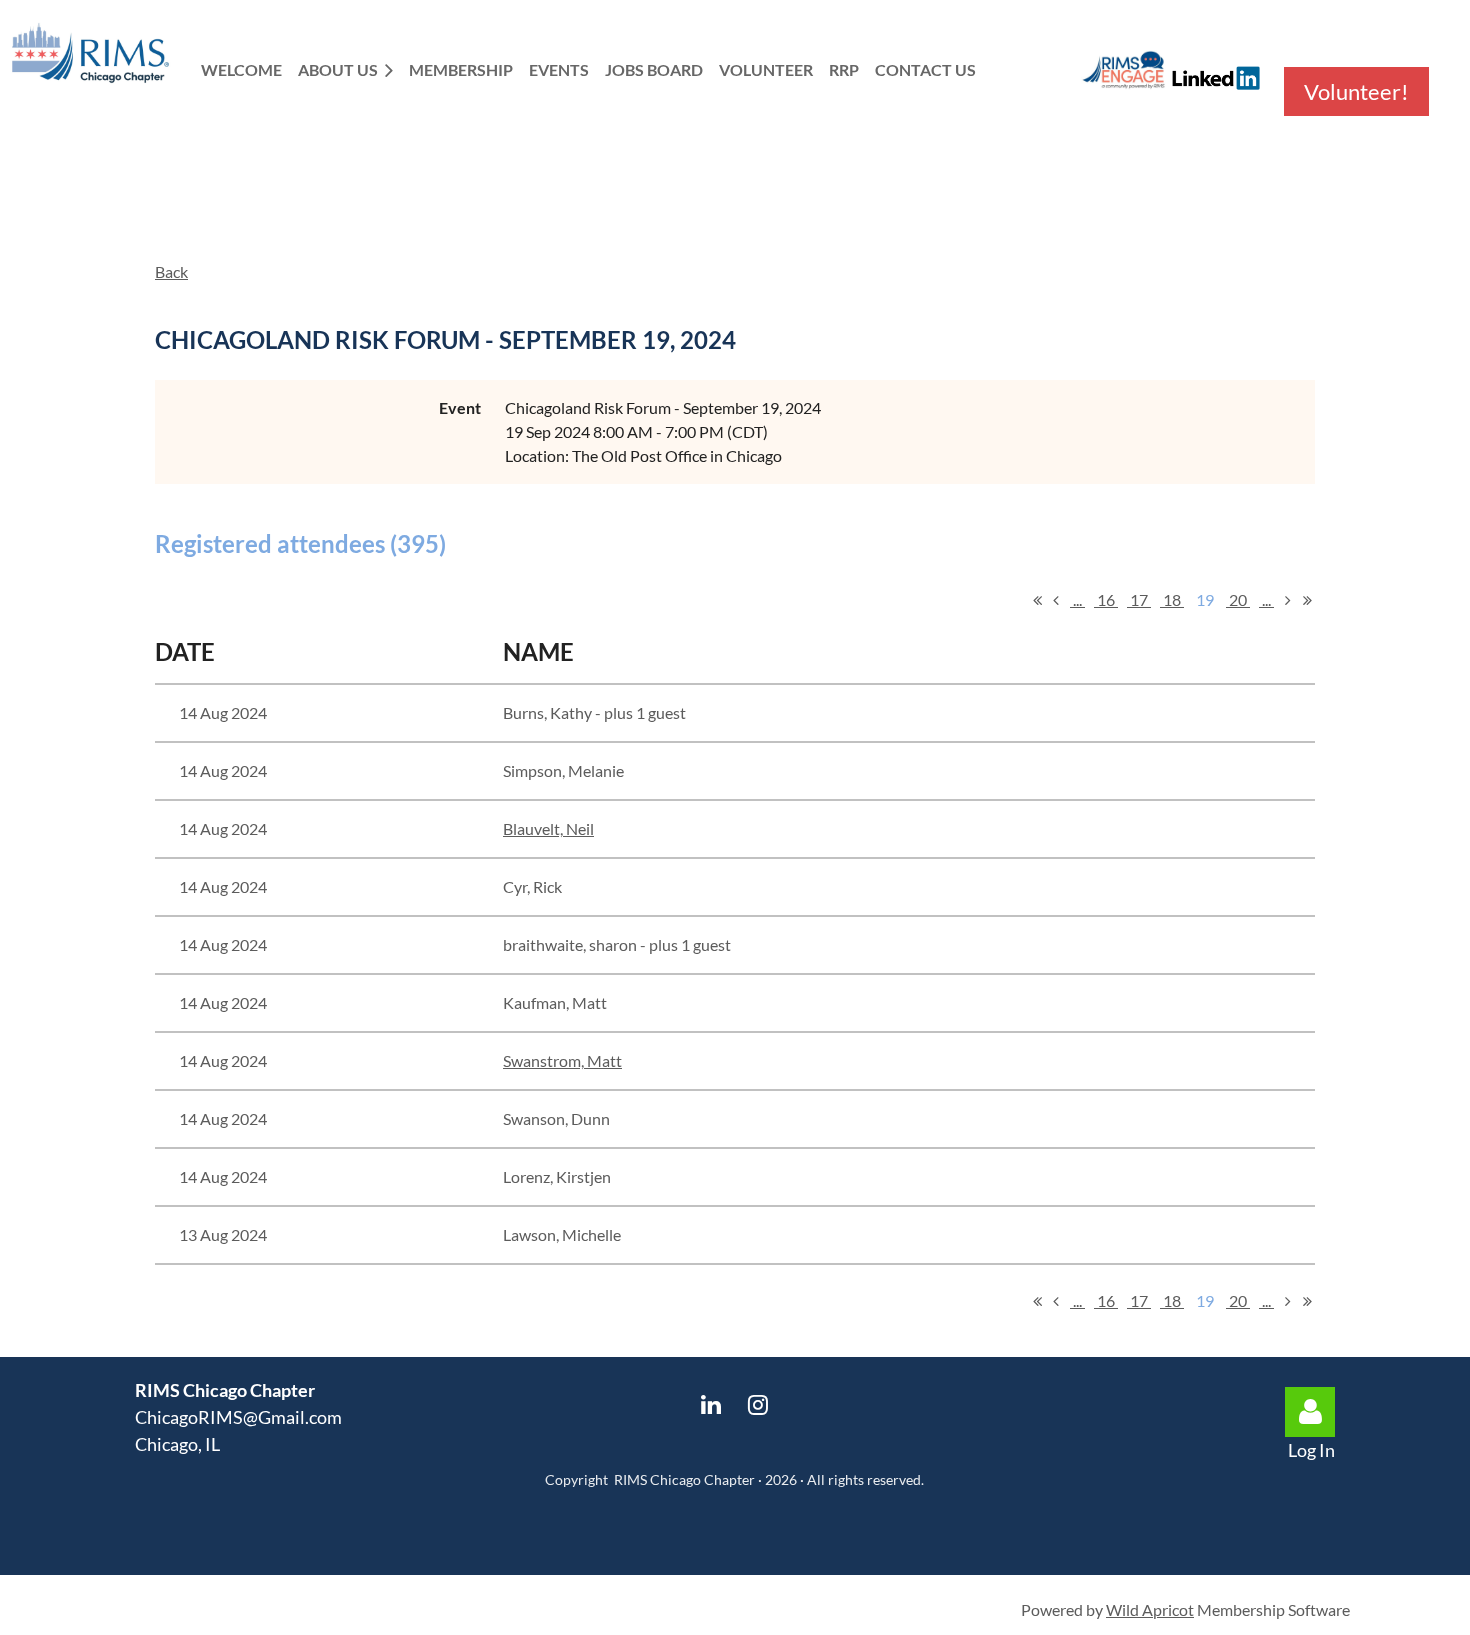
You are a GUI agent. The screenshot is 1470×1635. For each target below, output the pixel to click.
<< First (1037, 600)
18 (1172, 599)
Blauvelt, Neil (548, 828)
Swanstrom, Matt (562, 1060)
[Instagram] (758, 1404)
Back (171, 271)
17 (1139, 599)
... (1077, 599)
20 (1238, 599)
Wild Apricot (1150, 1609)
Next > (1288, 600)
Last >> (1307, 600)
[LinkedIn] (711, 1404)
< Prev (1056, 600)
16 (1106, 599)
